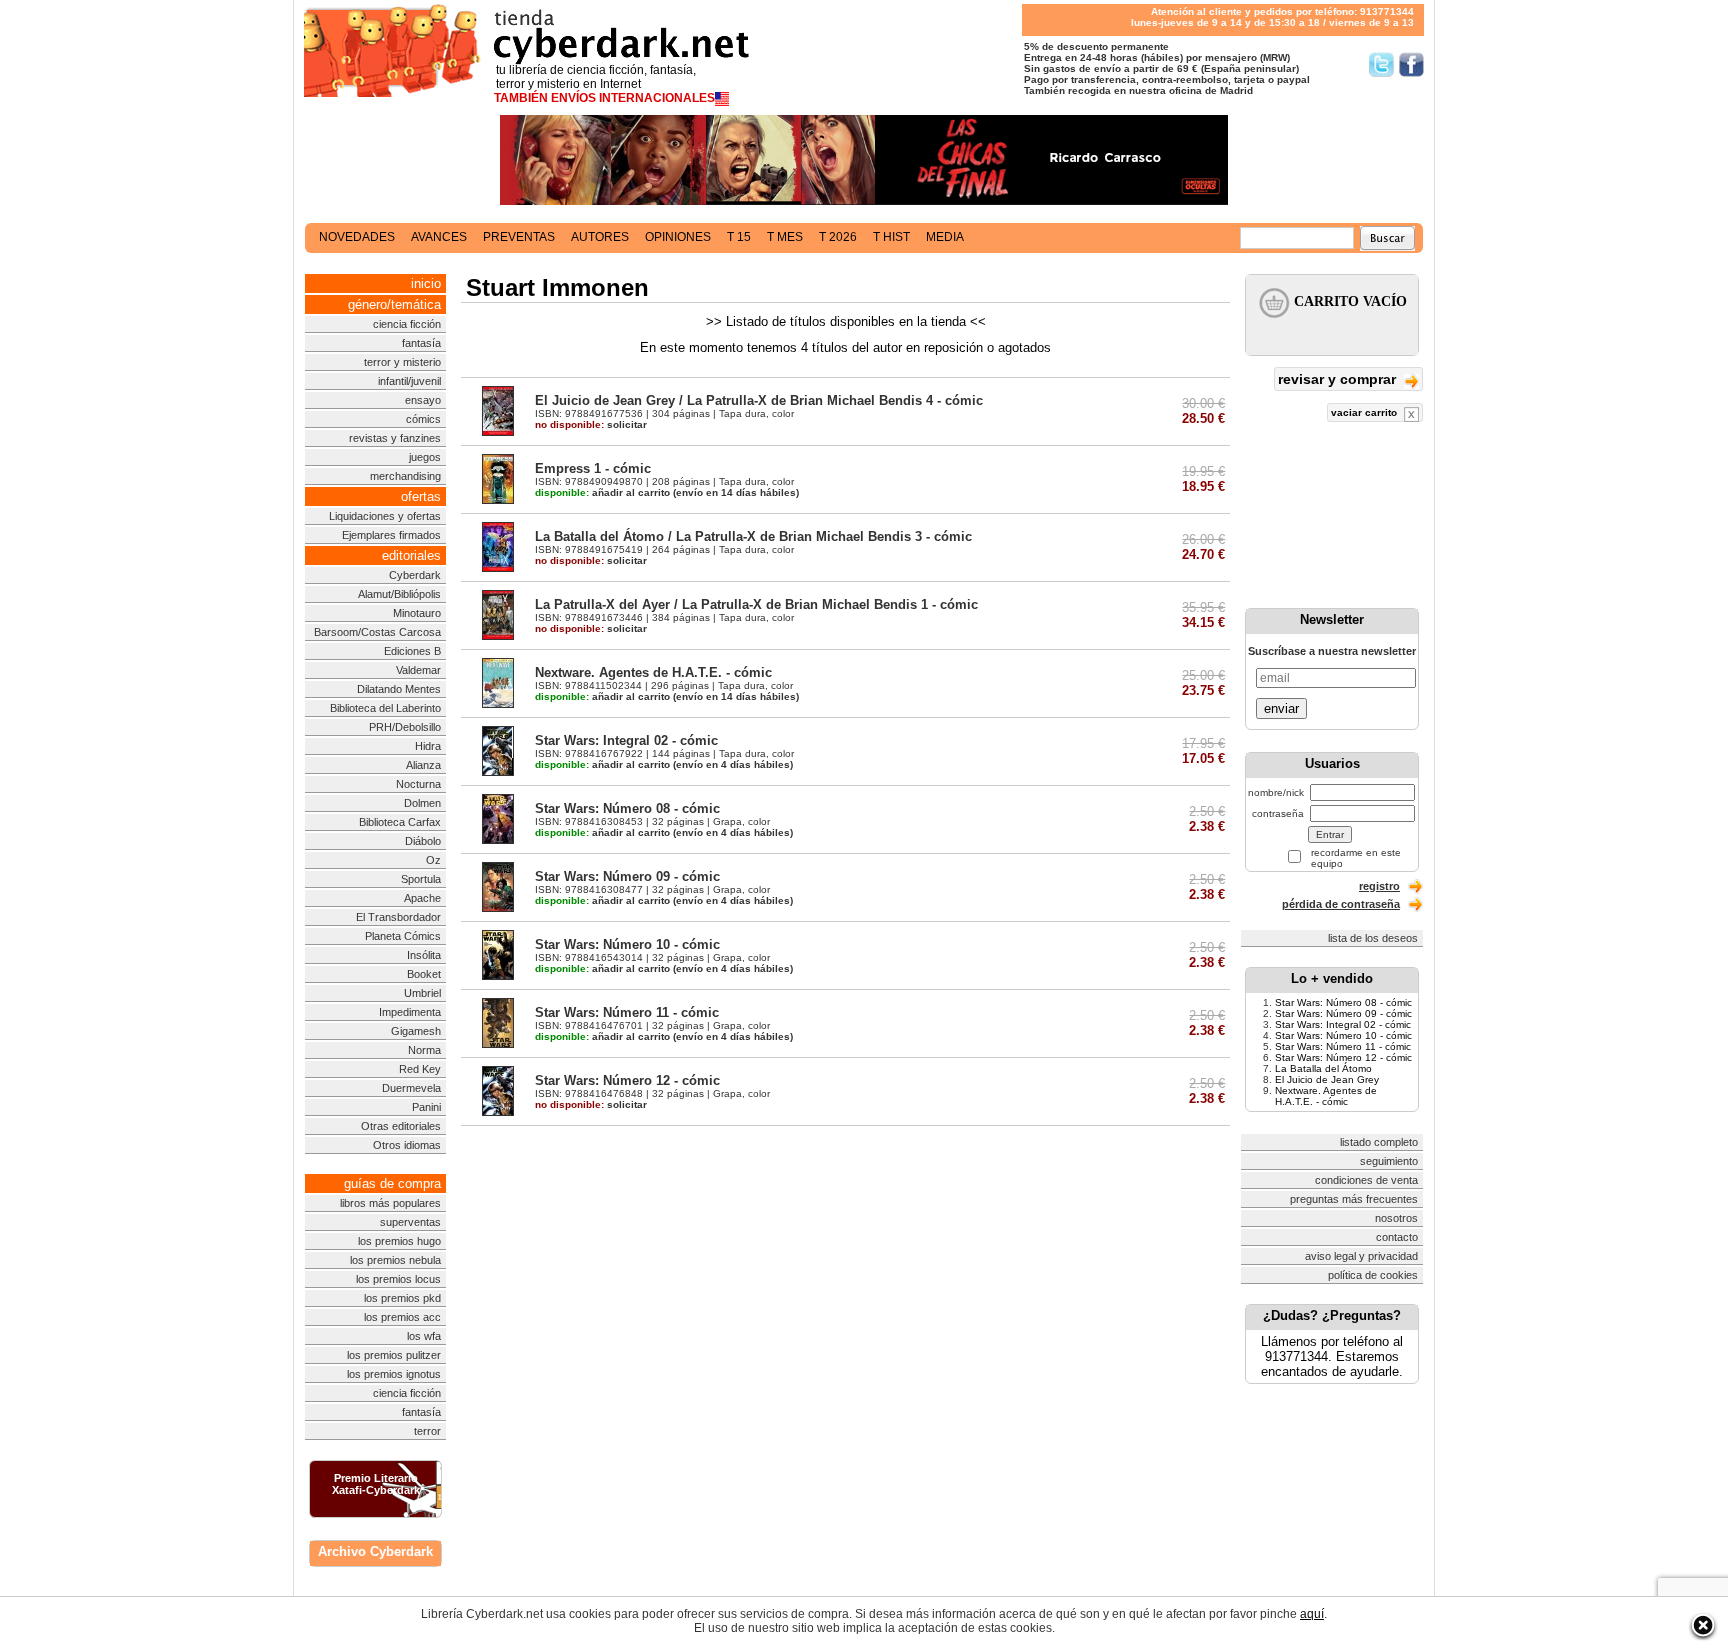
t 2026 (838, 237)
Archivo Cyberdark (375, 1551)
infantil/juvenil (409, 381)
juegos (425, 457)
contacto (1397, 1237)
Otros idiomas (407, 1145)
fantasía (421, 343)
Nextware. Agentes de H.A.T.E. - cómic (653, 672)
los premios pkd (402, 1298)
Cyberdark (415, 575)
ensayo (423, 400)
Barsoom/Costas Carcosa (377, 632)
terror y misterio (402, 362)
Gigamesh (416, 1031)
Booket (424, 974)
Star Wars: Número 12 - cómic (627, 1080)
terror (427, 1431)
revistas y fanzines (395, 438)
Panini (426, 1107)
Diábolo (423, 841)
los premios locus (398, 1279)
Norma (424, 1050)
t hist (891, 237)
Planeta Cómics (403, 936)
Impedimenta (410, 1012)
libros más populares (390, 1203)
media (945, 237)
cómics (423, 419)
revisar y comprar (1339, 379)
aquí (1312, 1614)
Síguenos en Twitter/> (1381, 64)
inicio (426, 283)
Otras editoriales (401, 1126)
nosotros (1396, 1218)
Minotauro (417, 613)
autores (600, 237)
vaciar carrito (1365, 412)
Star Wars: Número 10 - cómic (627, 944)
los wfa (424, 1336)
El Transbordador (398, 917)
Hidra (428, 746)
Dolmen (422, 803)
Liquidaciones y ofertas (385, 516)
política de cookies (1373, 1275)
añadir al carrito (602, 492)
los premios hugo (399, 1241)
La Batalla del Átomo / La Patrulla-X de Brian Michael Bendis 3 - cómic (753, 536)
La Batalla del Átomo (1323, 1068)
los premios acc (402, 1317)
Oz (433, 860)
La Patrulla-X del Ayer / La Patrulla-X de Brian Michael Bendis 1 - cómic (756, 604)
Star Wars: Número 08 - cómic (627, 808)
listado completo (1379, 1142)
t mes (785, 237)
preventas (519, 237)
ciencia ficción (407, 324)
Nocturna (418, 784)
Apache (422, 898)
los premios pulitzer (394, 1355)
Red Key (420, 1069)
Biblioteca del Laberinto (385, 708)
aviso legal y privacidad (1361, 1256)
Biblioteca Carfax (400, 822)
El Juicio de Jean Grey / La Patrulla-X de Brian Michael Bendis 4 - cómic (759, 400)
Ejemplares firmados (391, 535)
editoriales (411, 555)
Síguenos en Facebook (1411, 64)
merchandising (405, 476)
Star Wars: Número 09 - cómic (627, 876)
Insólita (424, 955)
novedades (357, 237)
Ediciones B (412, 651)
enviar (1281, 708)
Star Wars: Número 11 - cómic (627, 1012)
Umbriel (422, 993)
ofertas (421, 496)
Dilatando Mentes (399, 689)
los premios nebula (395, 1260)
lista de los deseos (1373, 938)
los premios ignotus (394, 1374)
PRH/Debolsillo (405, 727)
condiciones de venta (1366, 1180)
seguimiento (1389, 1161)
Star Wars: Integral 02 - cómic (626, 740)
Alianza (423, 765)
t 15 (739, 237)
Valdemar (418, 670)
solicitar (591, 424)
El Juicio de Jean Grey (1327, 1079)
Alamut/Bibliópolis (399, 594)
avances (439, 237)
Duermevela (411, 1088)
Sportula (421, 879)
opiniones (678, 237)
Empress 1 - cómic (593, 468)
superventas (410, 1222)
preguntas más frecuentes (1354, 1199)
